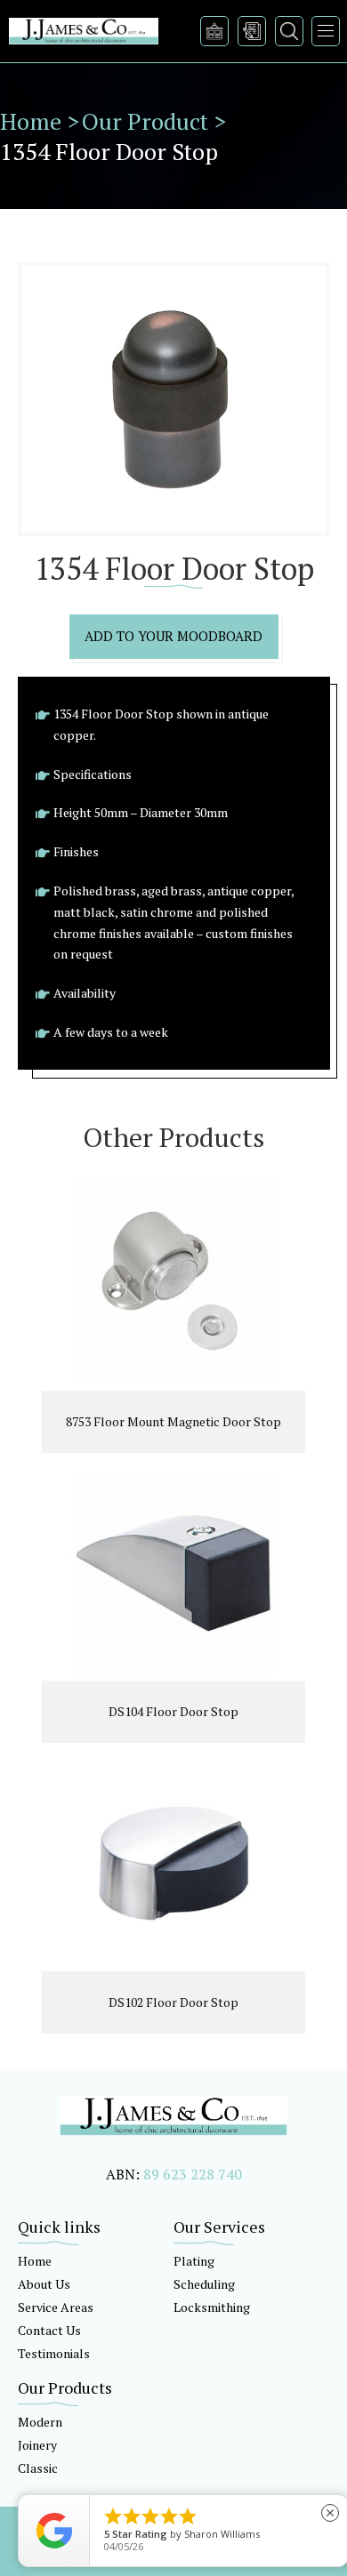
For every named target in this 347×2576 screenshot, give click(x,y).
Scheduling (204, 2284)
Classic (38, 2468)
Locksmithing (212, 2307)
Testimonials (54, 2353)
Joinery (37, 2445)
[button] (326, 31)
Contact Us (49, 2330)
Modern (40, 2422)
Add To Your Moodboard (173, 636)
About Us (44, 2284)
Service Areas (56, 2307)
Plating (194, 2261)
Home (35, 2261)
